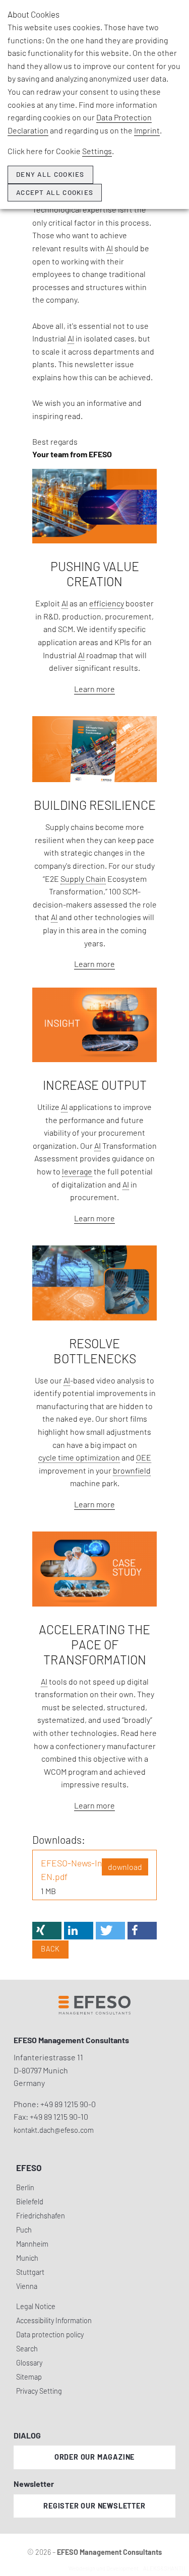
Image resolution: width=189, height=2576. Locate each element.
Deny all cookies (50, 174)
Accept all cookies (55, 192)
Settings (97, 151)
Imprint (147, 130)
